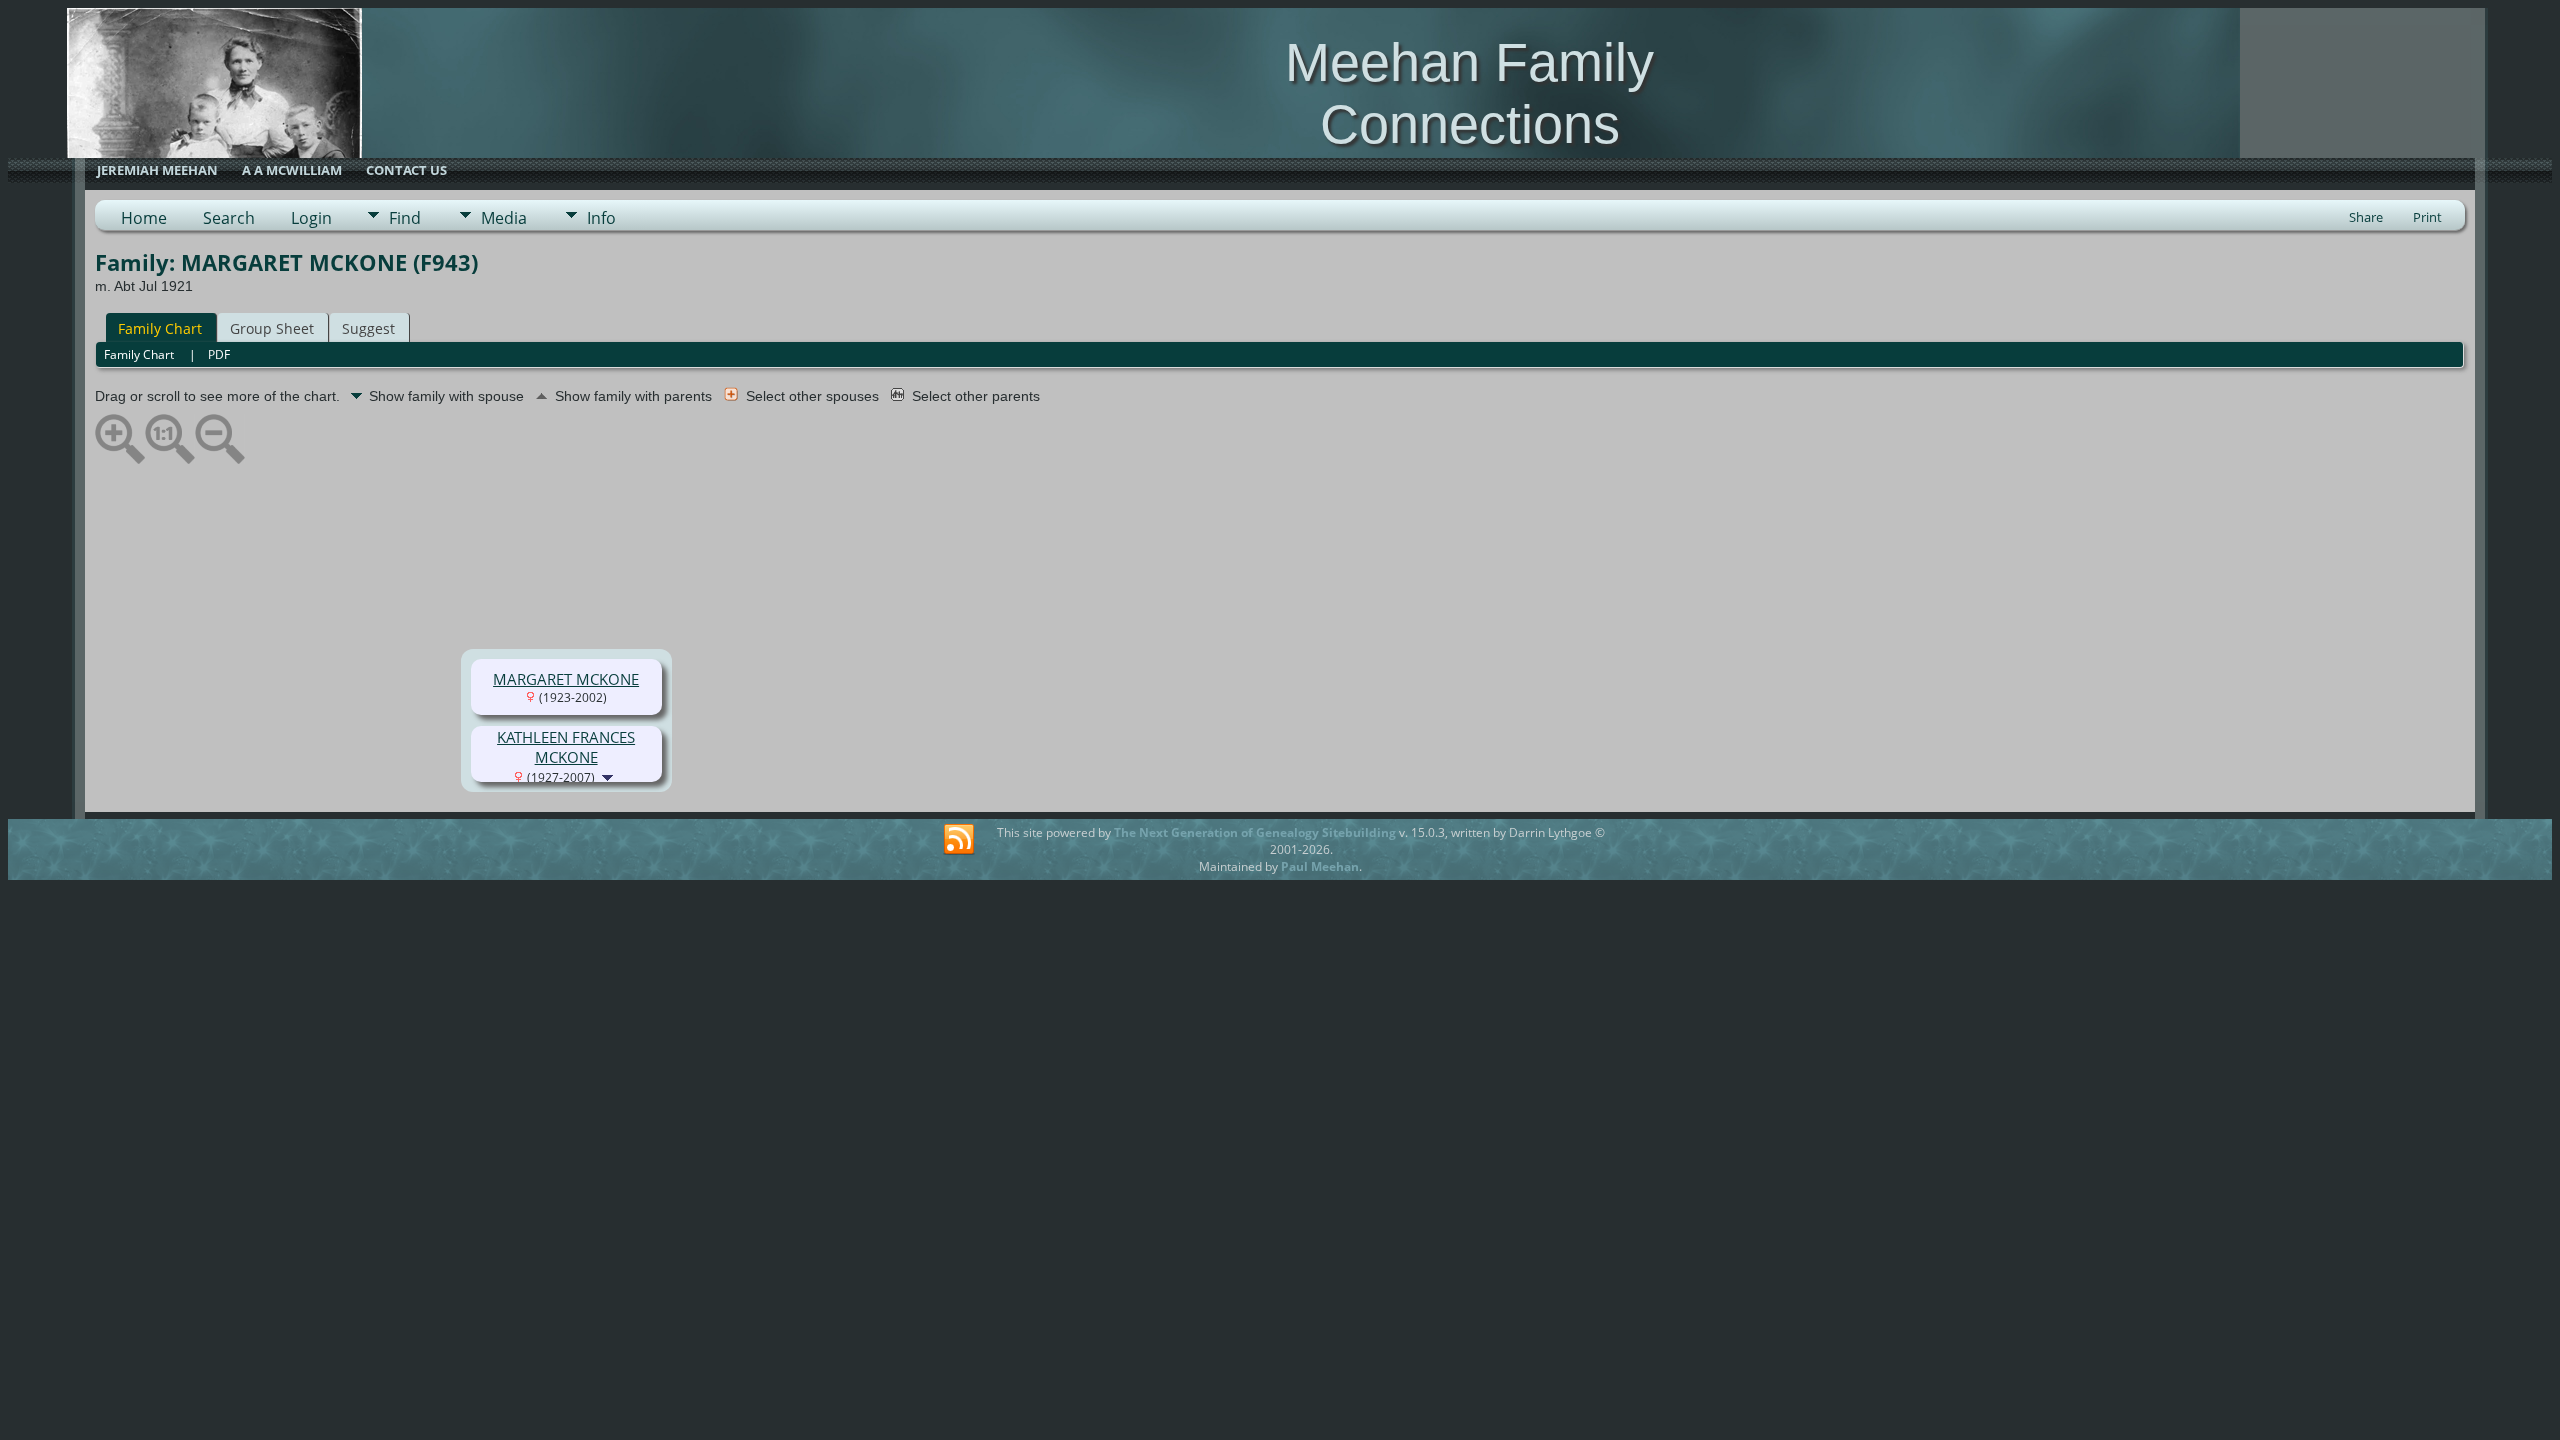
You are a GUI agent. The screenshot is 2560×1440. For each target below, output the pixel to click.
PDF (219, 354)
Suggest (368, 328)
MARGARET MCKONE (566, 679)
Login (311, 218)
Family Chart (160, 328)
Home (144, 218)
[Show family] (609, 776)
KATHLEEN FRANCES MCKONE (566, 747)
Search (229, 218)
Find (405, 218)
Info (601, 218)
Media (504, 218)
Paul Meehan (1320, 866)
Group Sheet (272, 328)
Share (2366, 217)
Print (2427, 217)
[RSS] (959, 840)
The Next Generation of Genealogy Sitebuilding (1255, 832)
